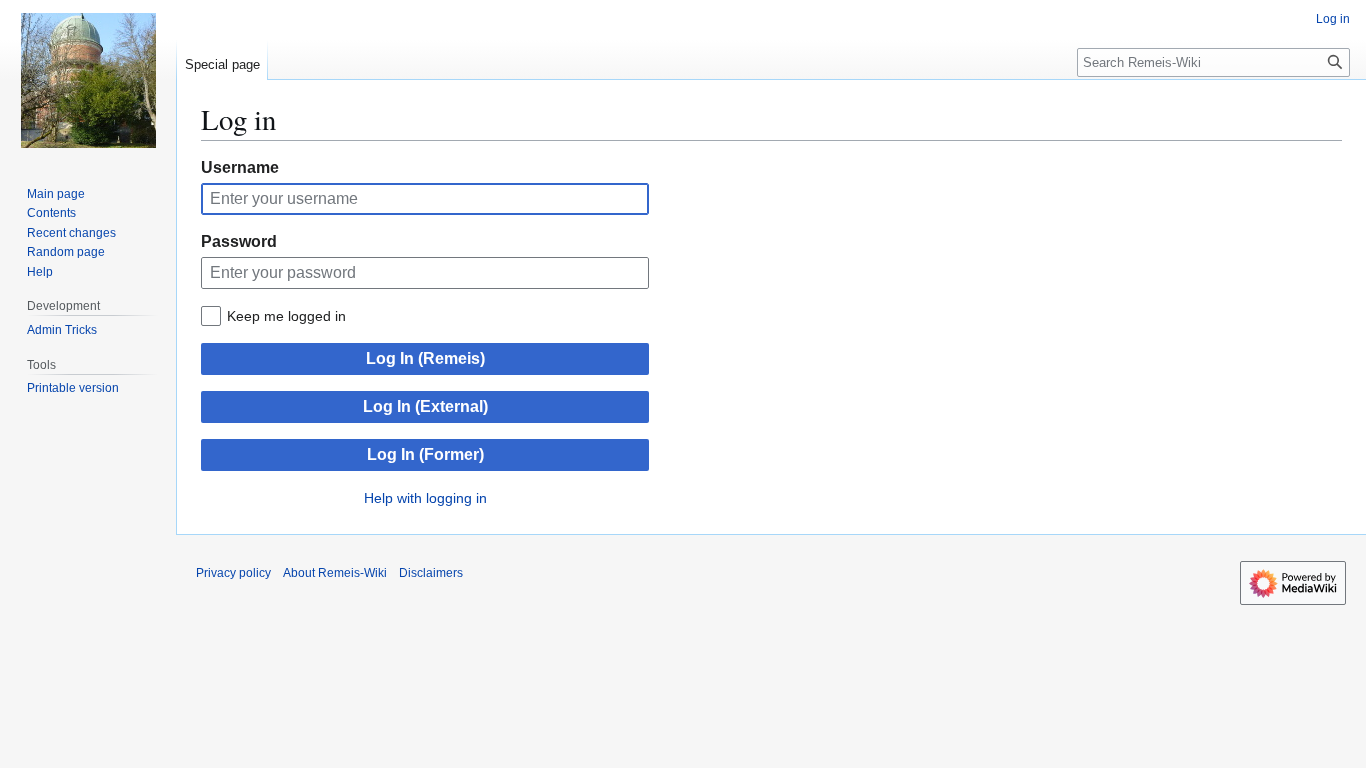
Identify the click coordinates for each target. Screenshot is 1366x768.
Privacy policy (233, 573)
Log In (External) (425, 406)
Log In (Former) (425, 454)
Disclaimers (431, 573)
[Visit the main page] (88, 80)
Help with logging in (425, 498)
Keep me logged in (286, 316)
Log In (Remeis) (425, 358)
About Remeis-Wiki (335, 573)
